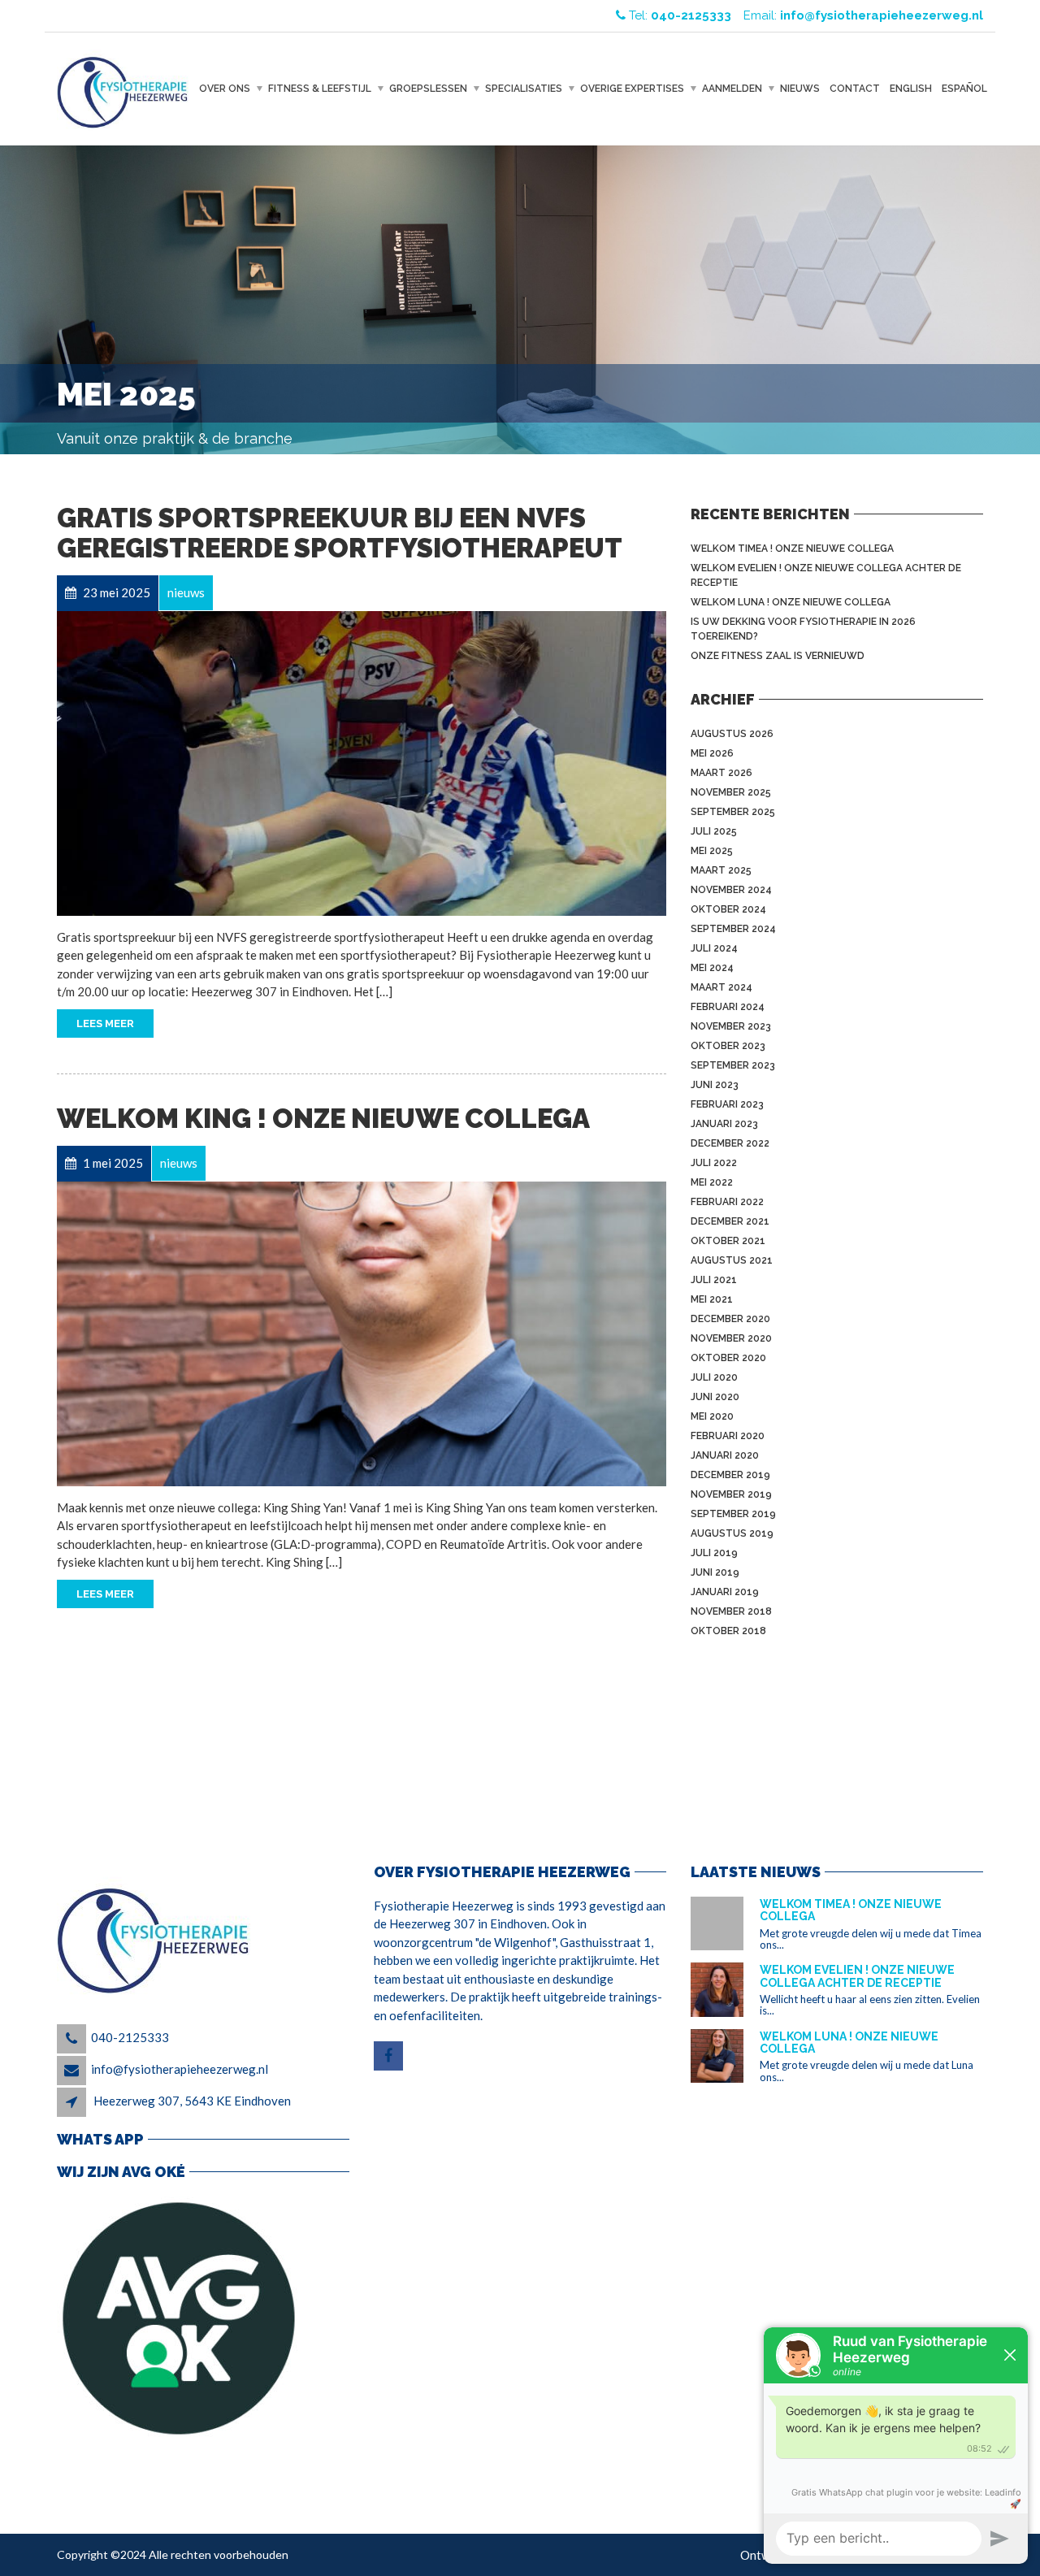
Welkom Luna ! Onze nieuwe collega (791, 602)
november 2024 (731, 890)
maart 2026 (721, 773)
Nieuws (800, 89)
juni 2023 (715, 1085)
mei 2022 (712, 1182)
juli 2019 (714, 1553)
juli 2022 (714, 1163)
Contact (855, 89)
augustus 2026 (732, 734)
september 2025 (733, 812)
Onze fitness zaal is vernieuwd (778, 656)
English (911, 89)
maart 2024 (721, 987)
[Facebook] (390, 2056)
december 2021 (730, 1221)
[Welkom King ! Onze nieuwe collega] (362, 1334)
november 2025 (731, 792)
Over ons (225, 89)
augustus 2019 (732, 1533)
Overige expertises (632, 89)
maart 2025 (721, 870)
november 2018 (731, 1611)
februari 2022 (727, 1202)
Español (964, 89)
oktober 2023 (728, 1046)
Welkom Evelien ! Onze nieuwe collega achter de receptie (826, 575)
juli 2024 (714, 948)
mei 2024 (712, 968)
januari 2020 (725, 1455)
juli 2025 (714, 831)
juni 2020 (715, 1397)
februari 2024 (728, 1007)
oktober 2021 (728, 1241)
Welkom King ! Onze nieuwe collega (323, 1119)
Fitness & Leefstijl (320, 89)
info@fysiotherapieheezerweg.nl (180, 2069)
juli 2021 (714, 1280)
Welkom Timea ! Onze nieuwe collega (792, 549)
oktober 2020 (728, 1358)
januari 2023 (724, 1124)
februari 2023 (727, 1104)
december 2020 (730, 1319)
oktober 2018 (728, 1631)
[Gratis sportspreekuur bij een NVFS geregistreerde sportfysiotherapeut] (362, 763)
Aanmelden (732, 89)
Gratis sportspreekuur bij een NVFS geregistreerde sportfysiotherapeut (340, 533)
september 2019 (733, 1514)
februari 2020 (728, 1436)
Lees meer (105, 1023)
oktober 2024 (728, 909)
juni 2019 (715, 1572)
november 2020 (731, 1338)
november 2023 (731, 1026)
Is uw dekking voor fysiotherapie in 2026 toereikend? (803, 629)
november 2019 (731, 1494)
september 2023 (733, 1065)
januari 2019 (725, 1592)
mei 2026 (712, 753)
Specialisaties (524, 89)
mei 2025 (712, 851)
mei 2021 (712, 1299)
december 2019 (730, 1475)
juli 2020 (714, 1377)
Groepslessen (428, 89)
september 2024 (733, 929)
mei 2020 (712, 1416)
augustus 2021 (732, 1260)
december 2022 (730, 1143)
